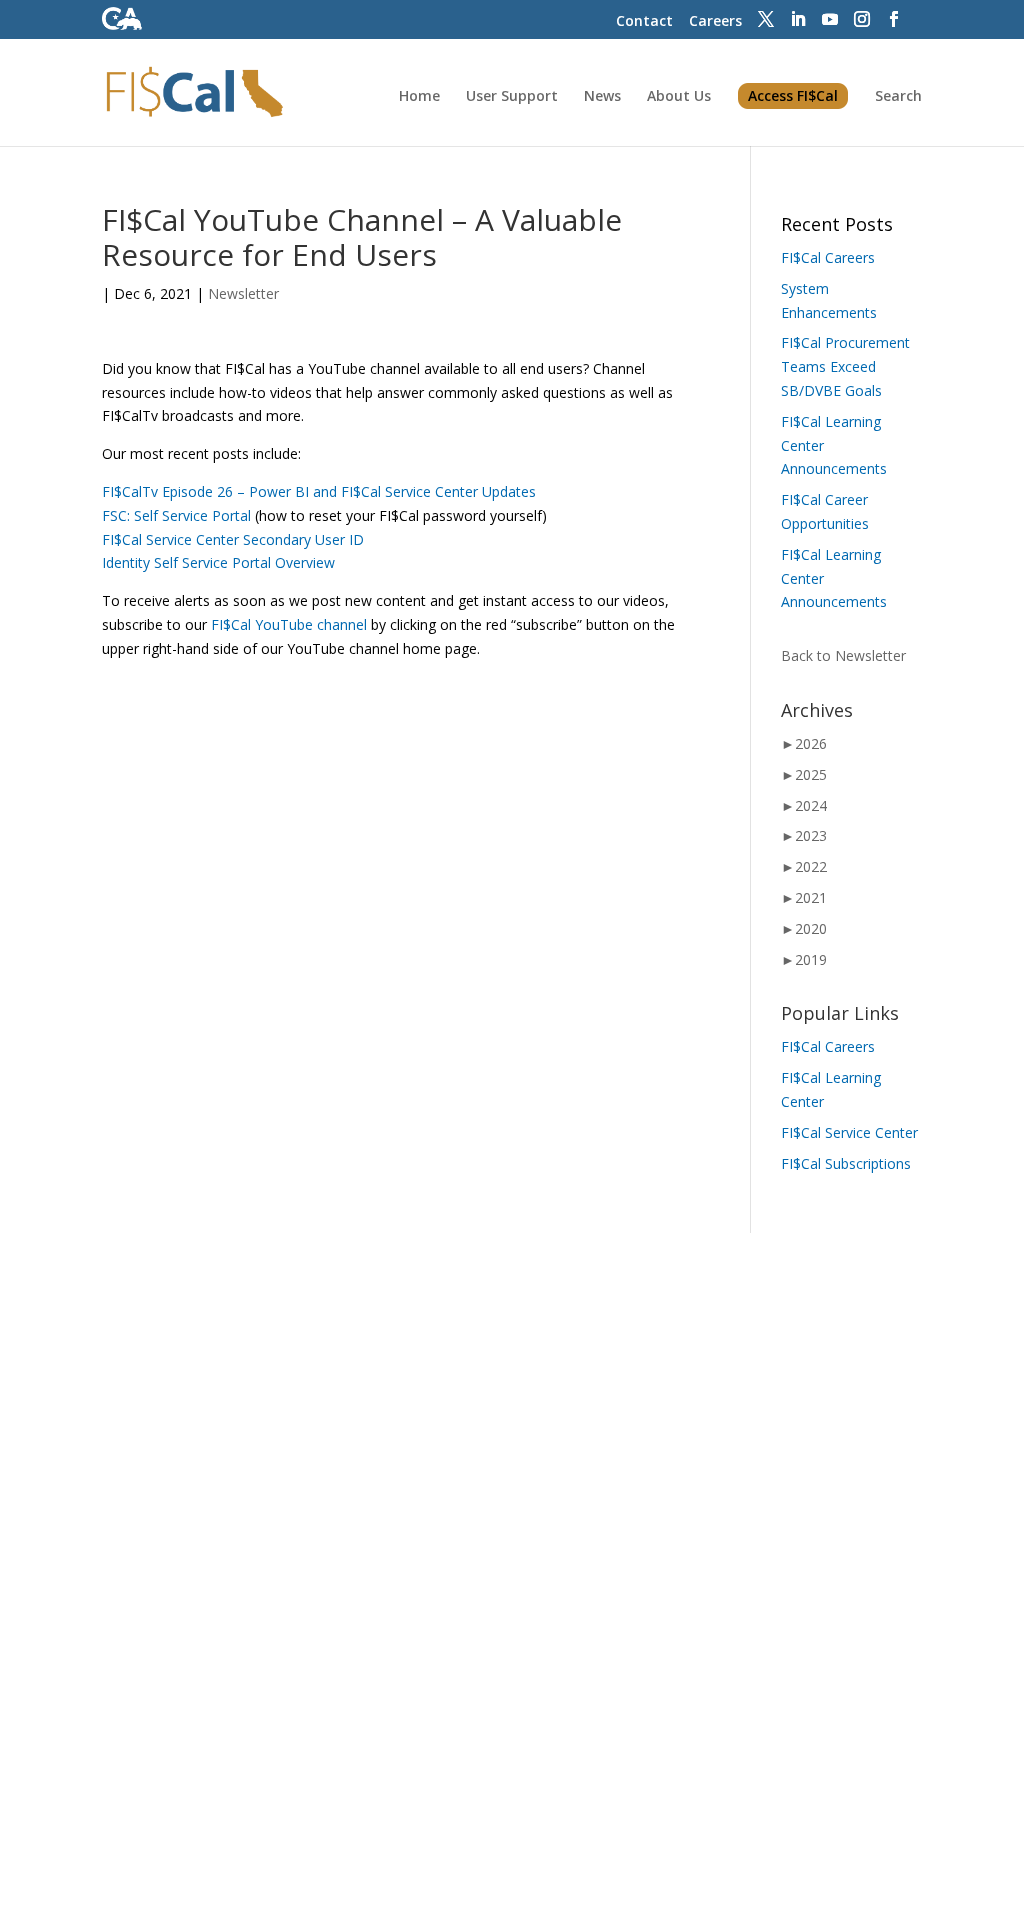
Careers (715, 20)
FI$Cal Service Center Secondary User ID (233, 539)
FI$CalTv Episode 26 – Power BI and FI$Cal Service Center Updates (319, 491)
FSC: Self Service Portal (176, 515)
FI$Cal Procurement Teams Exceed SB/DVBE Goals (845, 366)
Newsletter (243, 293)
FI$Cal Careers (828, 257)
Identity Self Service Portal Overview (218, 562)
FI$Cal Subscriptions (846, 1163)
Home (419, 97)
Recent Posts (837, 224)
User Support (512, 97)
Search (898, 97)
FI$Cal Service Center (849, 1132)
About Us (679, 97)
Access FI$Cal (793, 95)
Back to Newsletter (843, 655)
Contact (644, 20)
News (602, 97)
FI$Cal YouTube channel (287, 624)
